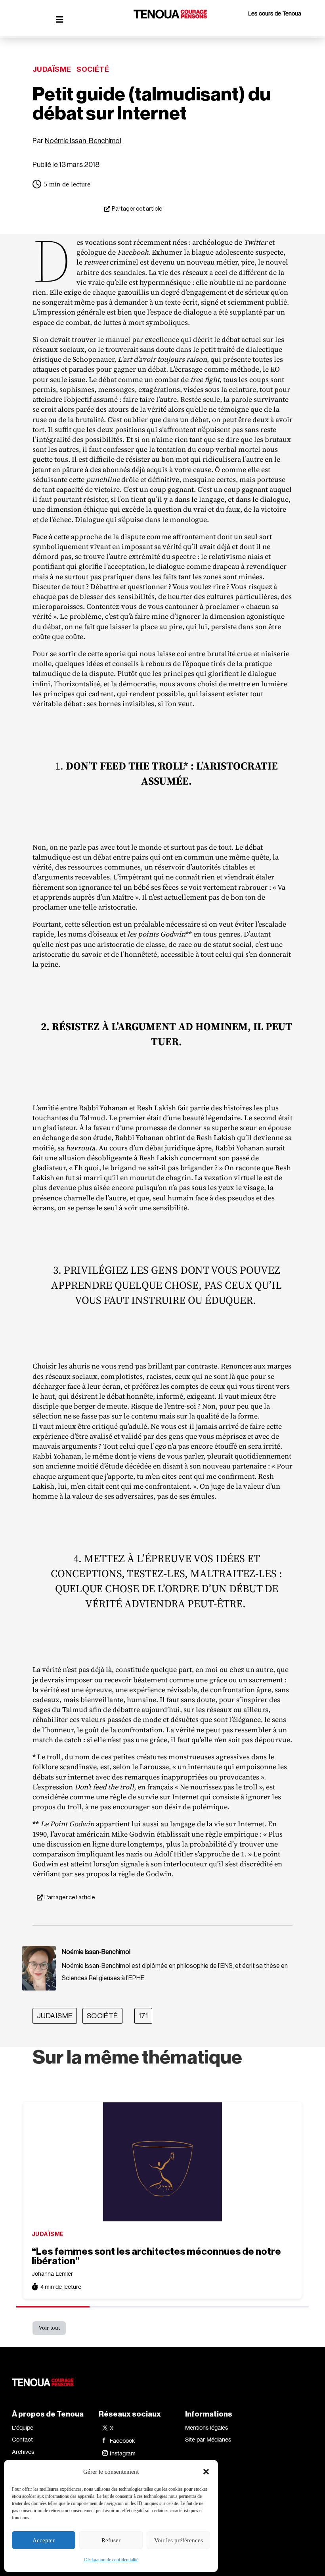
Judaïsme (52, 69)
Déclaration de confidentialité (111, 2560)
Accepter (44, 2540)
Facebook (122, 2441)
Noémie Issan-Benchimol (83, 141)
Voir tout (49, 2328)
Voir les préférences (179, 2540)
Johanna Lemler (52, 2274)
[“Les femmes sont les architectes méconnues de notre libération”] (162, 2162)
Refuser (111, 2540)
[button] (206, 2472)
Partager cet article (137, 209)
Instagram (123, 2453)
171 (143, 2016)
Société (93, 69)
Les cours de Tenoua (275, 13)
